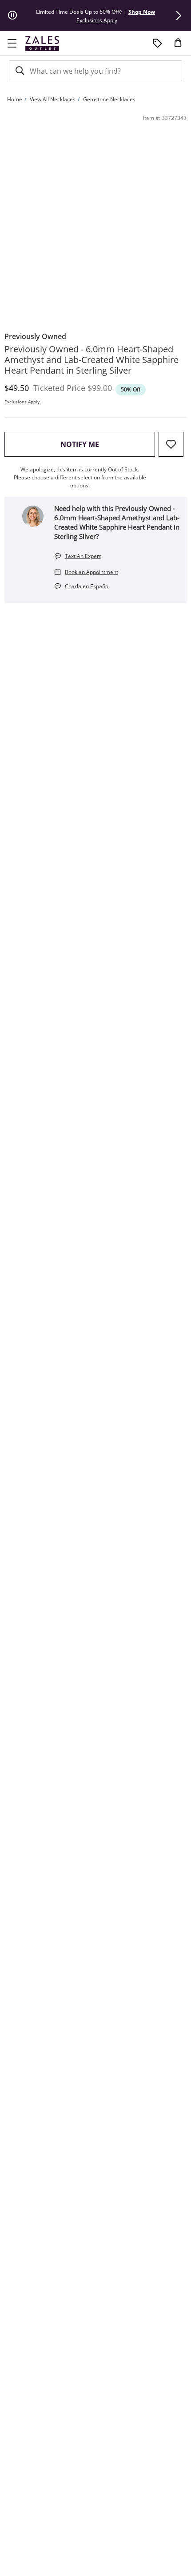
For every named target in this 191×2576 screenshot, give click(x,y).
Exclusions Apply (22, 402)
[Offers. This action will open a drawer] (157, 44)
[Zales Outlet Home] (42, 43)
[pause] (12, 16)
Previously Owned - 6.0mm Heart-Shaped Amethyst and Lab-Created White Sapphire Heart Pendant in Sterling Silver (92, 360)
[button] (179, 16)
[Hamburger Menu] (12, 44)
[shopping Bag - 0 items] (181, 46)
